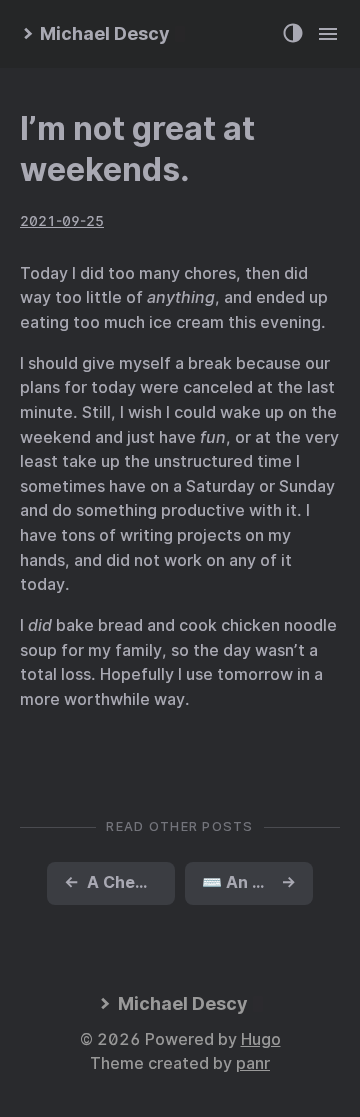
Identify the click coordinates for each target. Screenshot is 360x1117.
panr (253, 1063)
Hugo (261, 1039)
